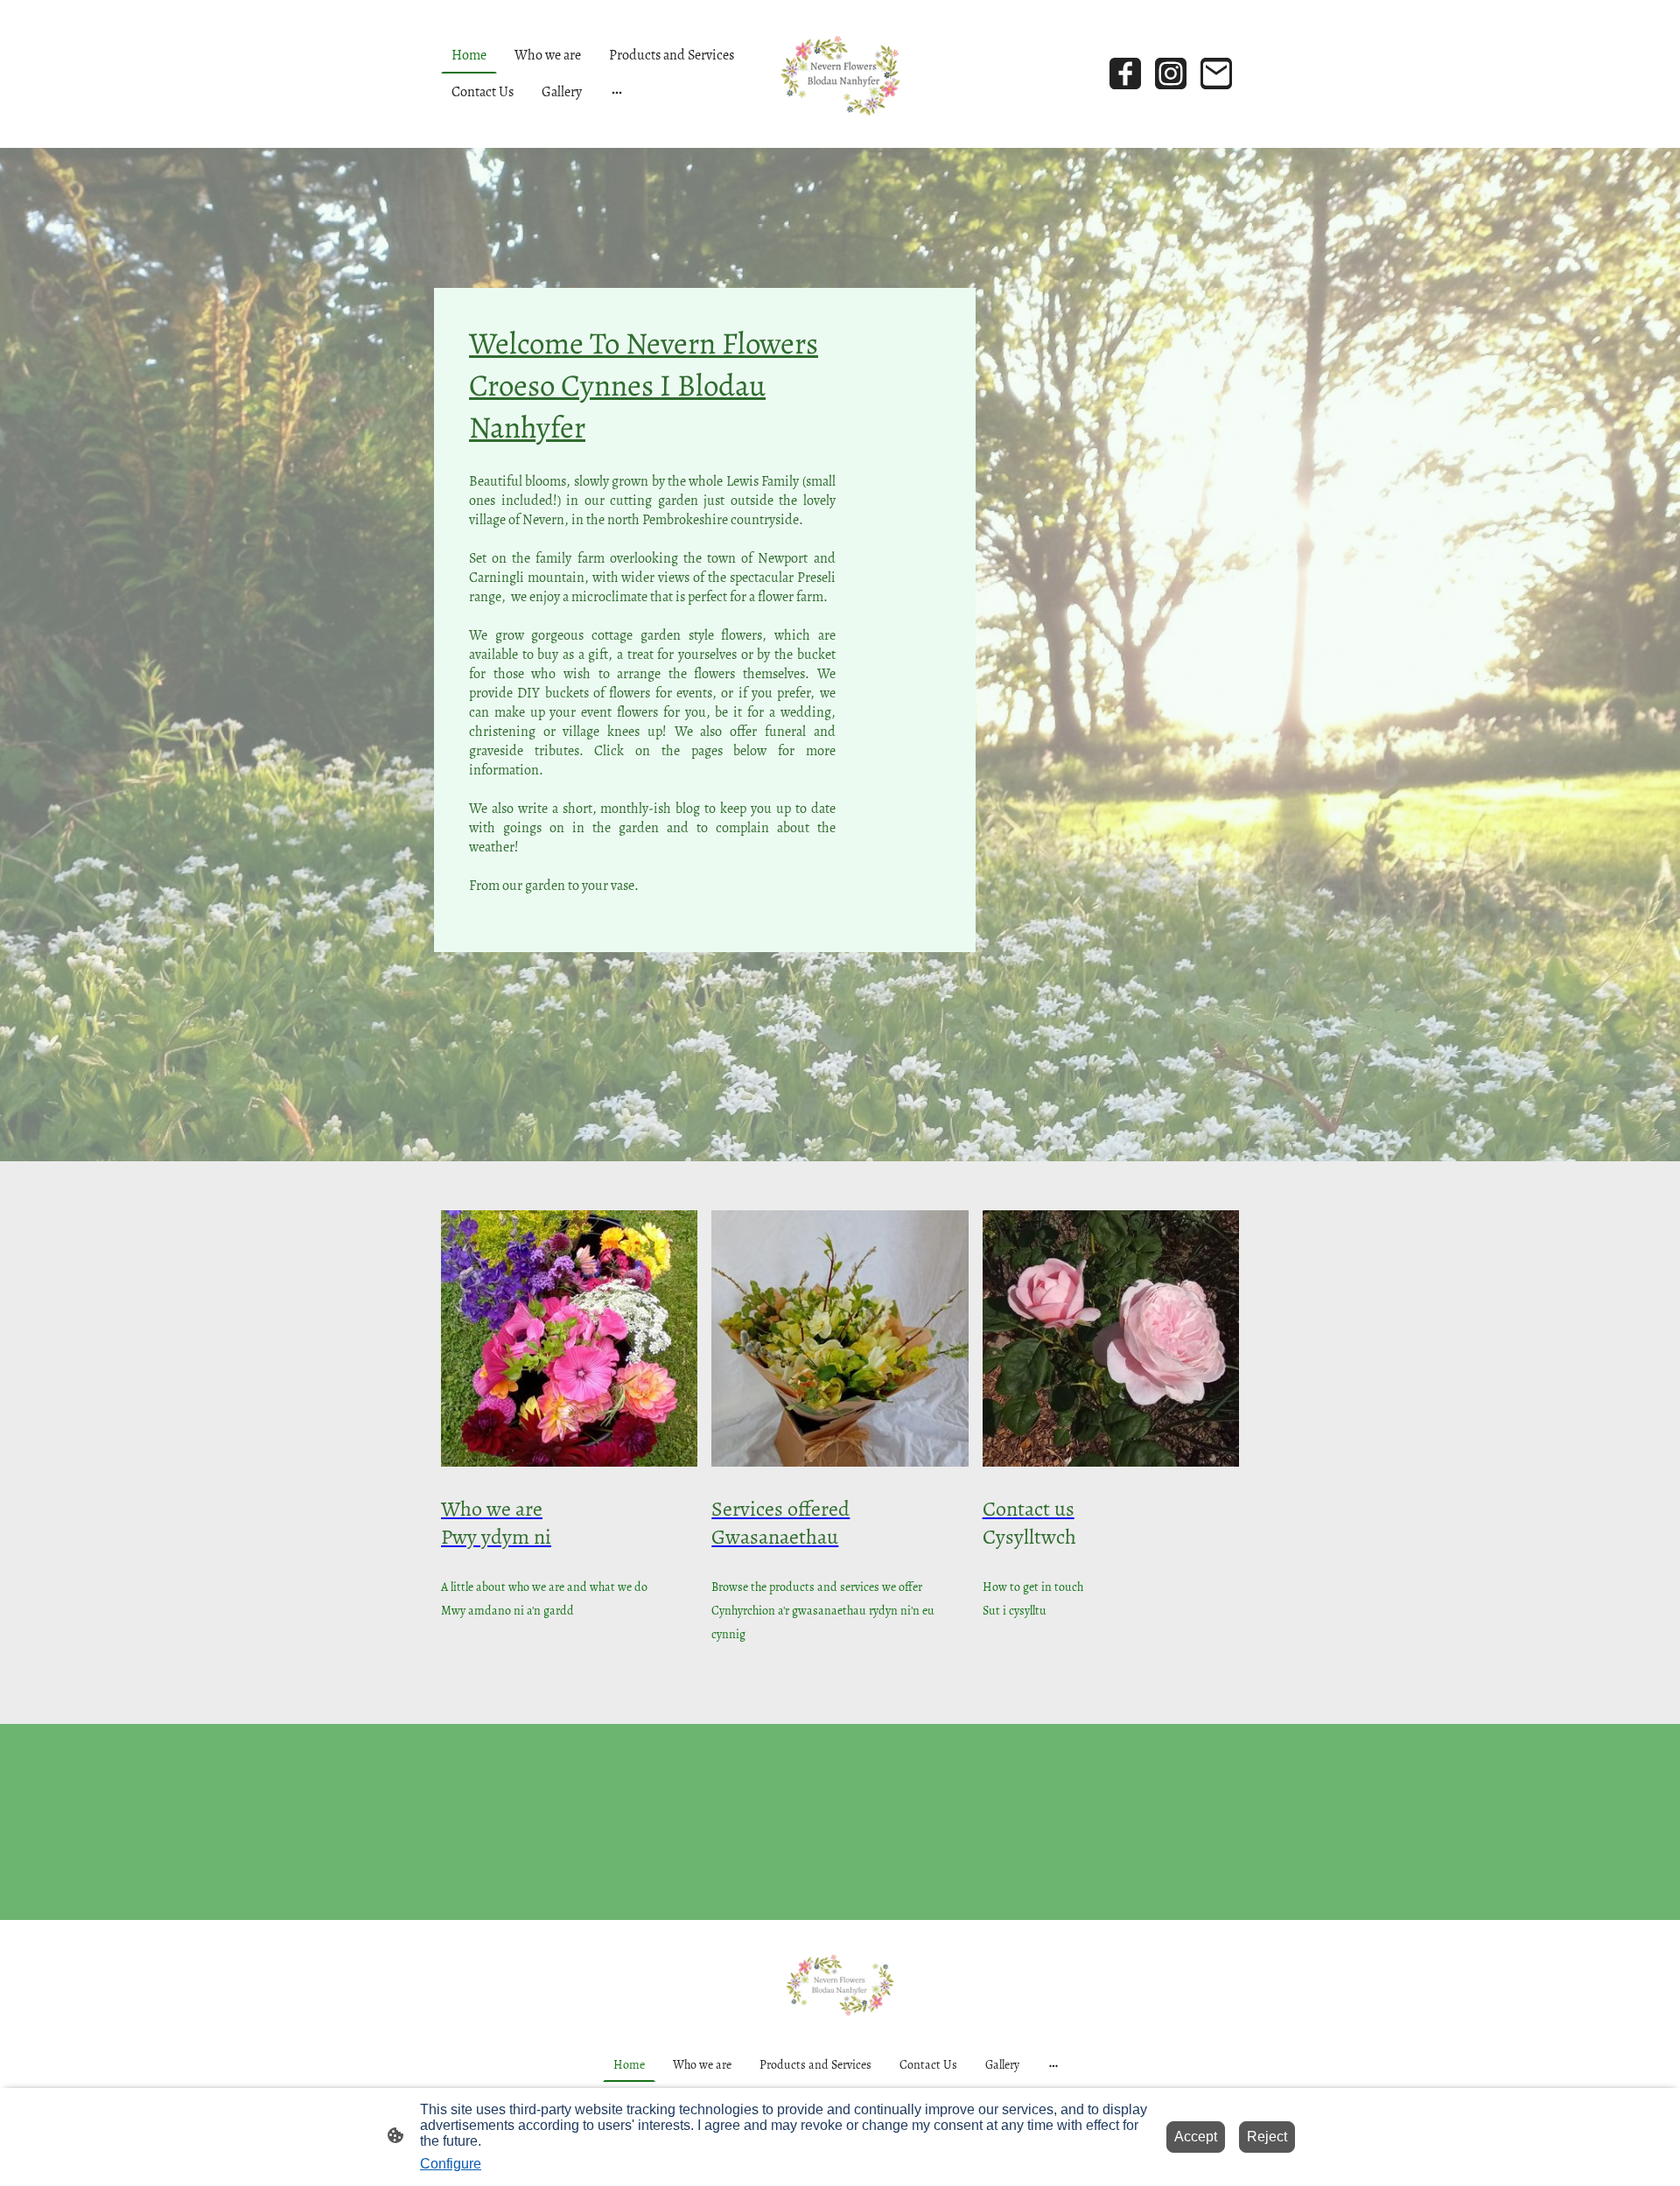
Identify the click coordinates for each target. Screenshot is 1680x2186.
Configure (451, 2164)
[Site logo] (840, 74)
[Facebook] (1125, 74)
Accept (1196, 2137)
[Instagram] (1171, 74)
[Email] (1216, 74)
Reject (1267, 2137)
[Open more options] (617, 92)
